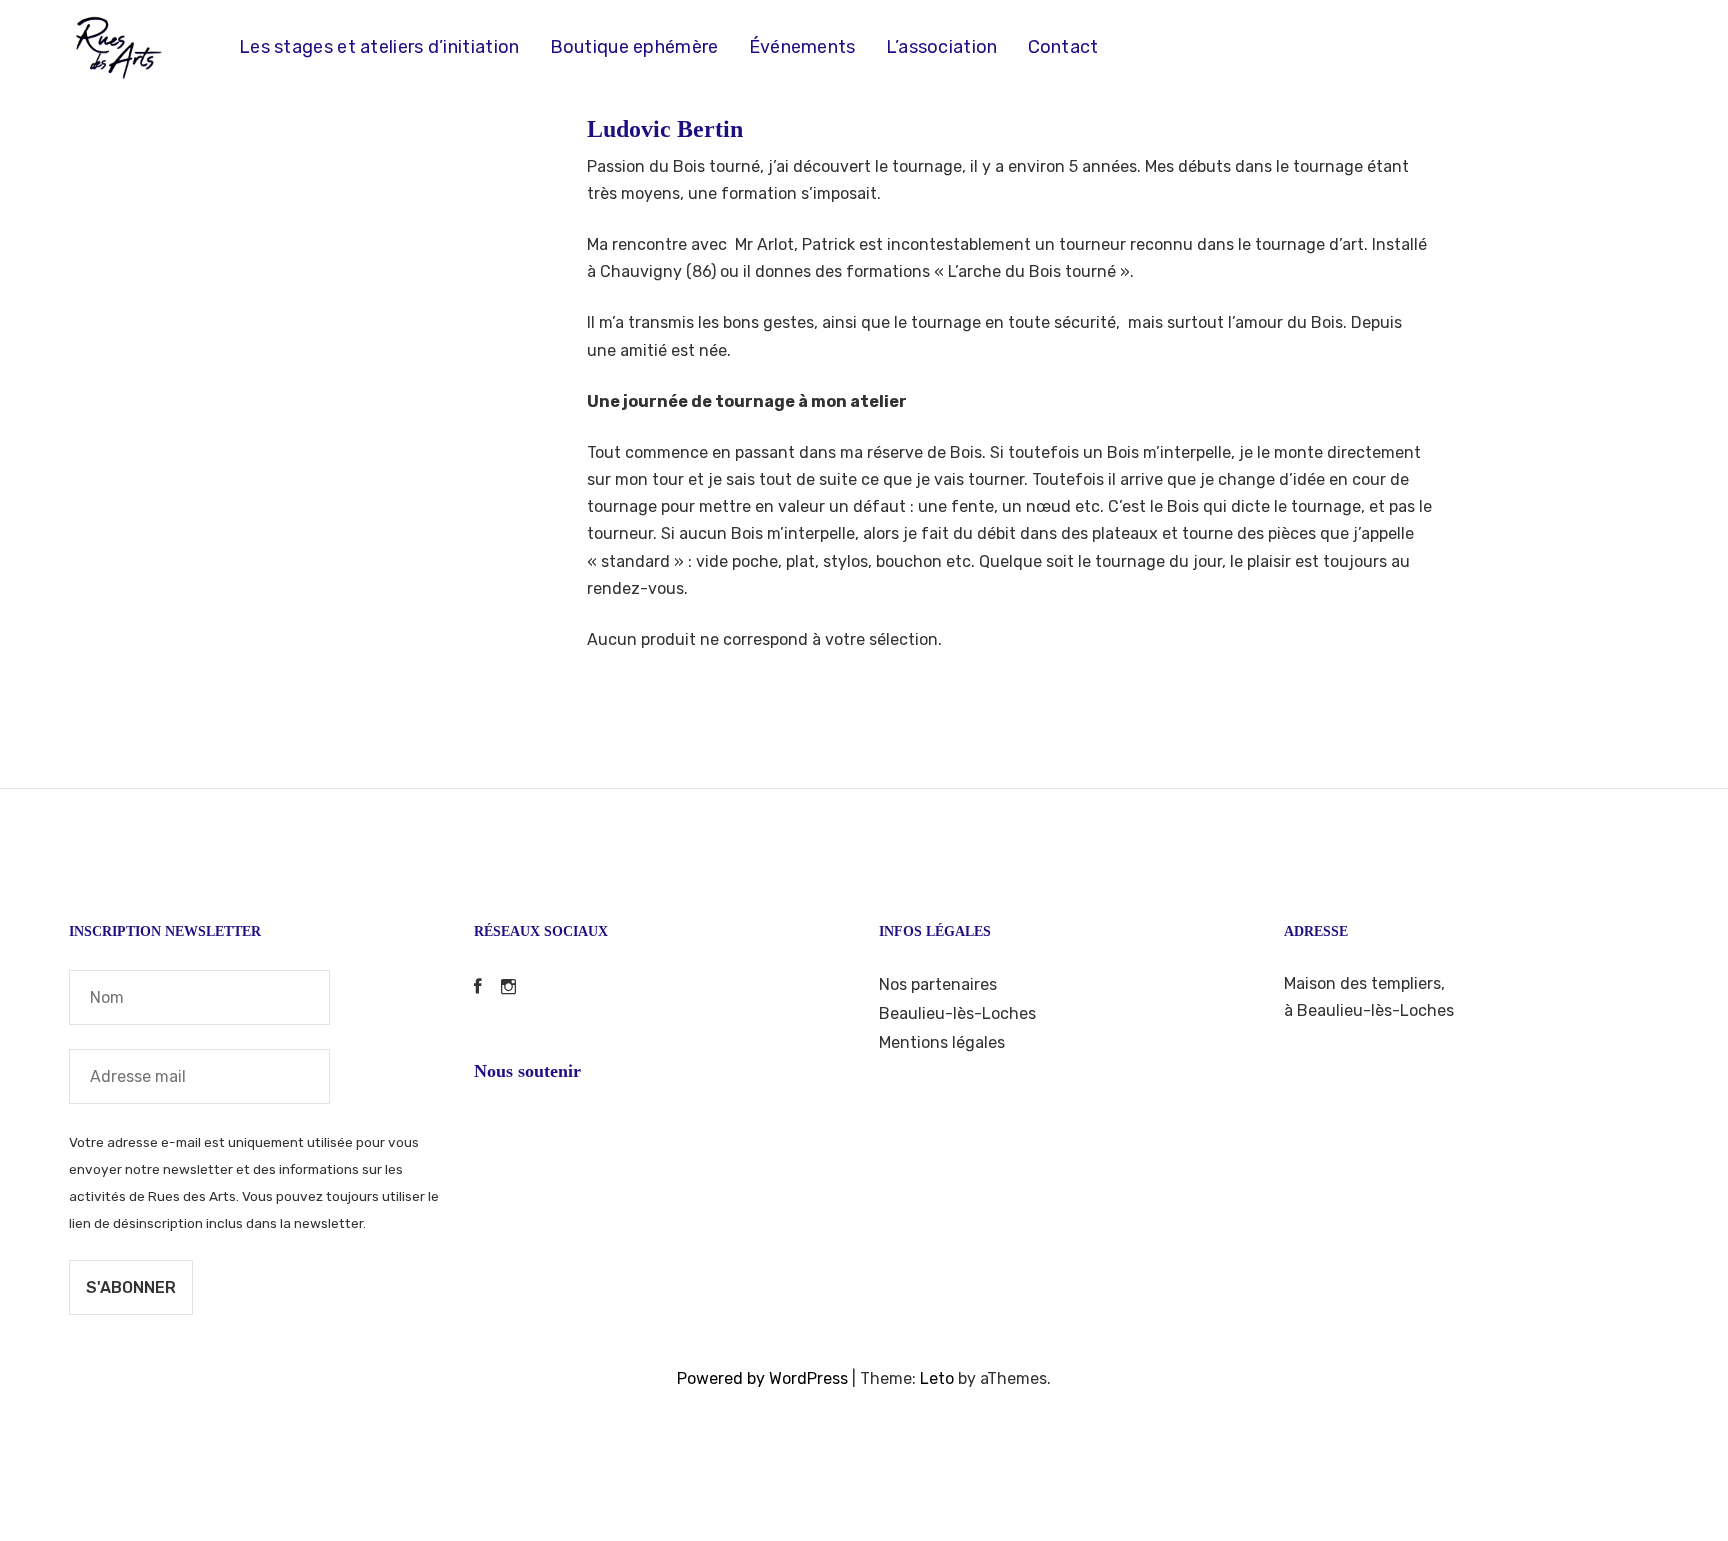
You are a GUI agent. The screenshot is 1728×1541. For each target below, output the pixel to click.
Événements (802, 47)
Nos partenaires (938, 984)
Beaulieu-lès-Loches (957, 1013)
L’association (942, 47)
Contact (1063, 47)
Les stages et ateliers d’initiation (379, 47)
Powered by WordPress (762, 1378)
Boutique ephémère (634, 47)
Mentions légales (942, 1042)
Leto (937, 1378)
